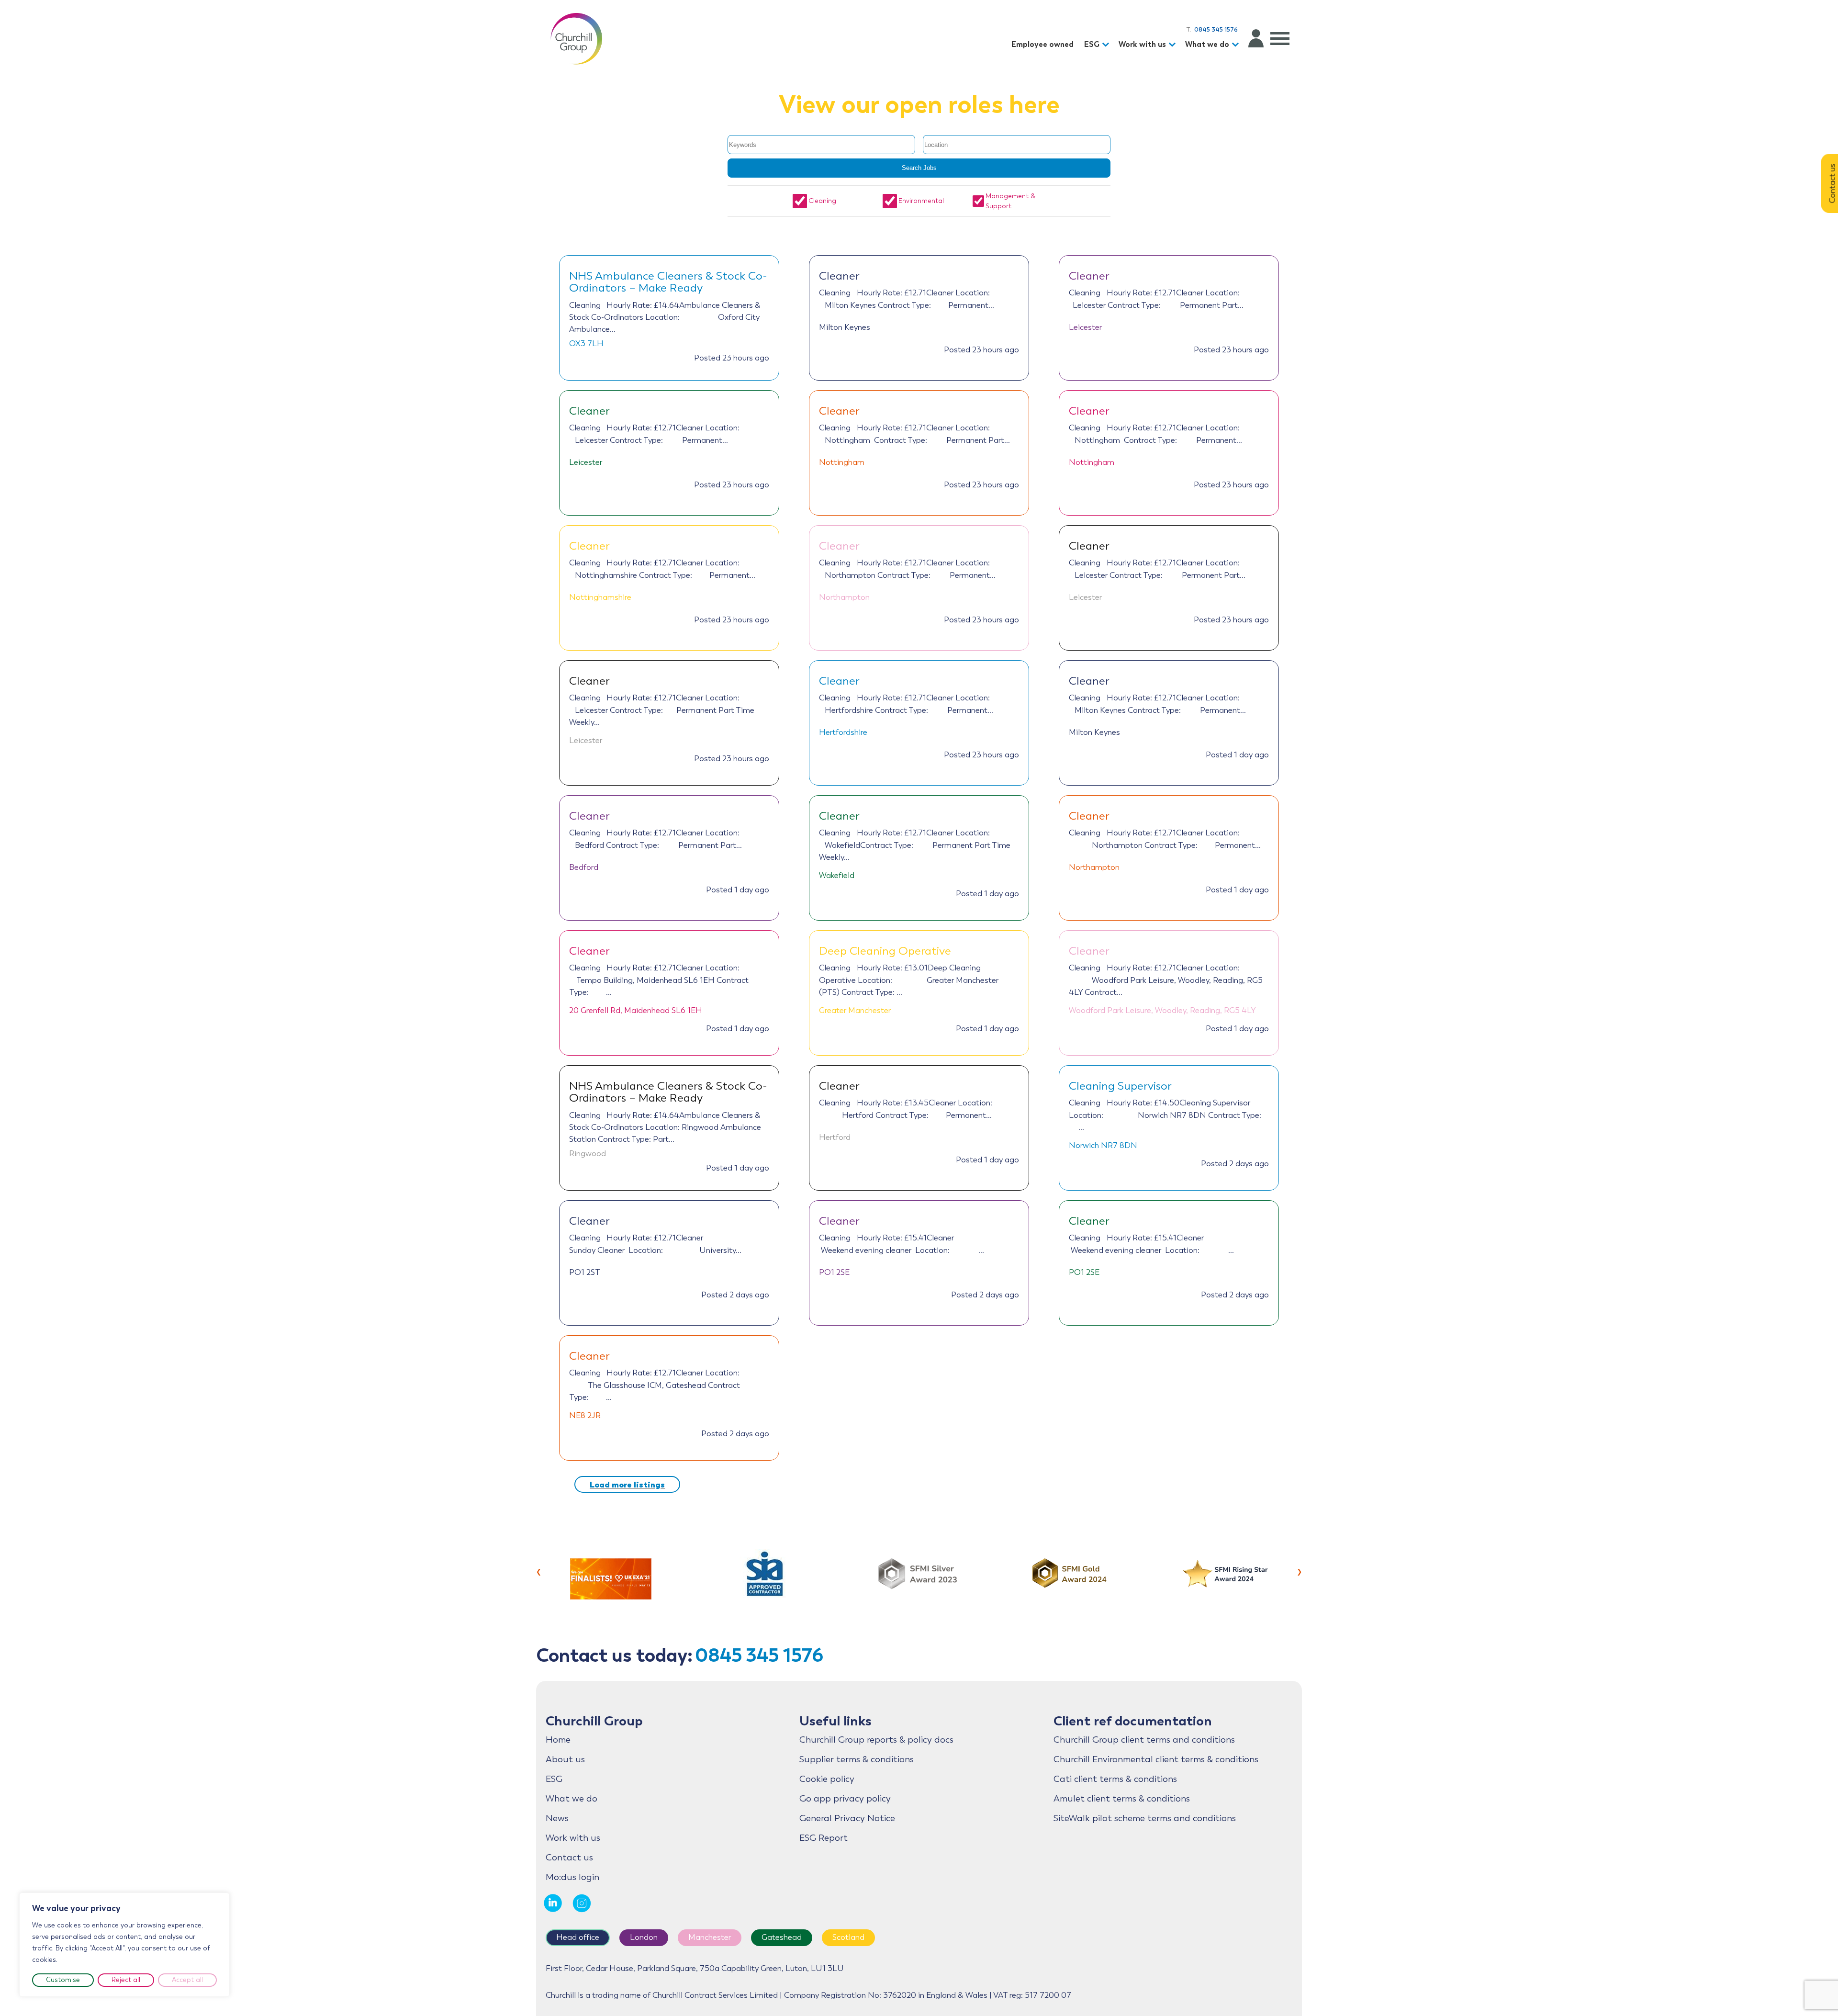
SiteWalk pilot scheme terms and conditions (1145, 1818)
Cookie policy (827, 1779)
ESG (1092, 44)
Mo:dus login (572, 1877)
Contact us (569, 1858)
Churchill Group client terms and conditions (1144, 1740)
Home (558, 1740)
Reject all (126, 1980)
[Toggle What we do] (1237, 45)
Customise (63, 1980)
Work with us (1142, 44)
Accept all (187, 1980)
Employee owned (1042, 44)
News (557, 1818)
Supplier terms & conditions (857, 1759)
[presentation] (539, 1571)
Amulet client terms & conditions (1122, 1799)
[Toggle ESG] (1107, 45)
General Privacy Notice (847, 1818)
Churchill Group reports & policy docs (876, 1740)
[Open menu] (1280, 38)
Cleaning (822, 201)
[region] (124, 1945)
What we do (1207, 44)
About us (565, 1759)
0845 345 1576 (759, 1655)
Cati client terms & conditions (1115, 1779)
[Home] (576, 38)
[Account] (1256, 38)
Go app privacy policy (845, 1799)
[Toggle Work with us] (1174, 45)
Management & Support (1010, 201)
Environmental (921, 201)
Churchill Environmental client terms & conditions (1156, 1759)
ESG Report (824, 1838)
